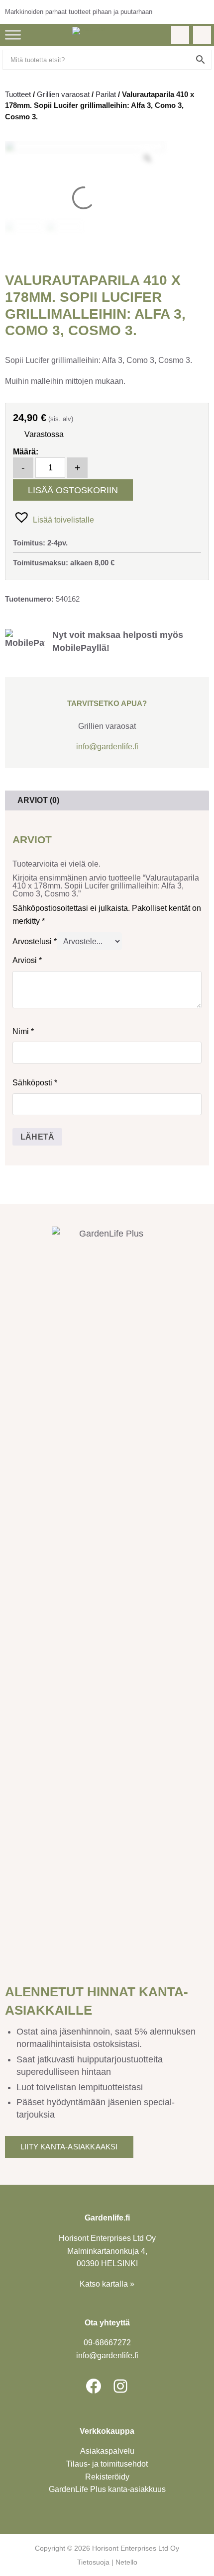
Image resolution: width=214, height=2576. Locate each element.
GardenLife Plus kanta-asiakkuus (107, 2489)
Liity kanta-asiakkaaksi (69, 2147)
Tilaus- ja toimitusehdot (107, 2464)
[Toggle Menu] (13, 35)
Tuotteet (18, 94)
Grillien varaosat (63, 94)
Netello (126, 2562)
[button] (53, 517)
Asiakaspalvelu (107, 2451)
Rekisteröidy (107, 2477)
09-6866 (107, 2343)
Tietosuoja (93, 2562)
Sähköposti (35, 1083)
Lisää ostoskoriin (73, 490)
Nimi (23, 1031)
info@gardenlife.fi (107, 747)
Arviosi (27, 960)
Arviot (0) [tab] (38, 800)
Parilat (106, 94)
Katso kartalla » (107, 2284)
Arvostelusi (35, 941)
